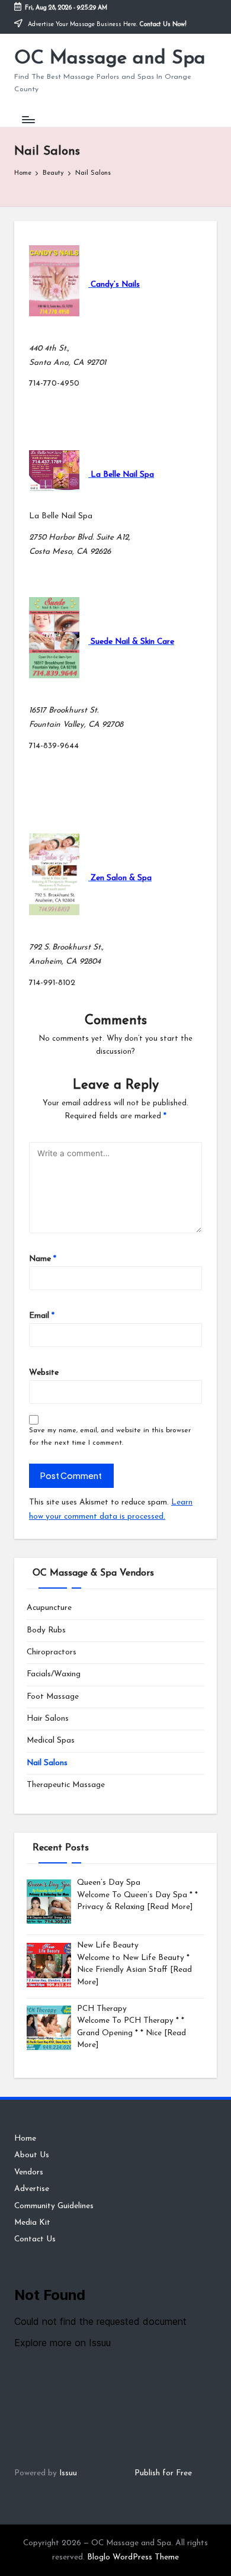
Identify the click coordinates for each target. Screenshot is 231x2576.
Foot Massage (53, 1697)
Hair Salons (48, 1719)
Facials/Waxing (54, 1674)
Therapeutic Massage (66, 1785)
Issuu (68, 2473)
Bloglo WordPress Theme (133, 2557)
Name (43, 1259)
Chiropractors (52, 1652)
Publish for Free (163, 2473)
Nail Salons (47, 1763)
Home (25, 2139)
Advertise (32, 2189)
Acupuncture (49, 1608)
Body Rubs (46, 1630)
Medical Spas (51, 1741)
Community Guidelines (54, 2206)
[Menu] (28, 119)
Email (42, 1316)
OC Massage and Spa (110, 59)
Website (44, 1373)
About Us (32, 2155)
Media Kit (32, 2223)
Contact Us (35, 2239)
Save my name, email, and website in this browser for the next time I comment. (110, 1437)
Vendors (29, 2172)
